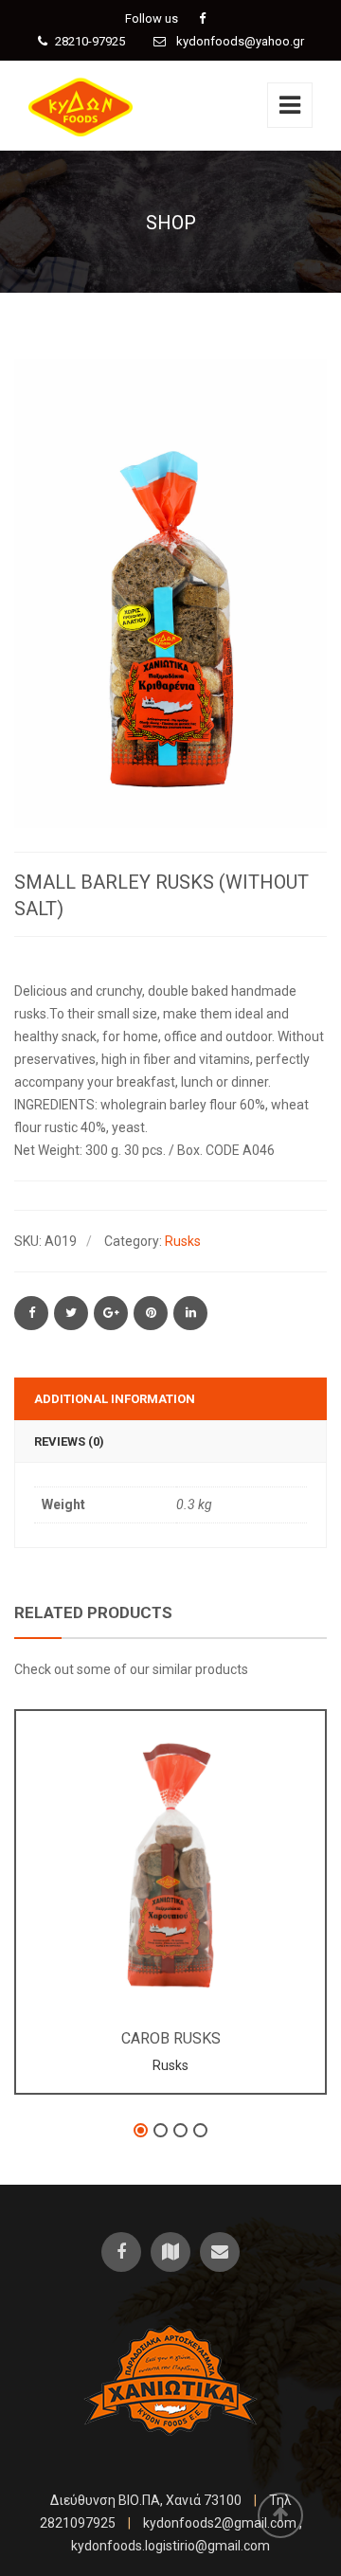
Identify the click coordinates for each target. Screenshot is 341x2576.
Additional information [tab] (115, 1399)
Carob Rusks (171, 2038)
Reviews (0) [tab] (69, 1441)
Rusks (183, 1241)
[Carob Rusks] (139, 1849)
